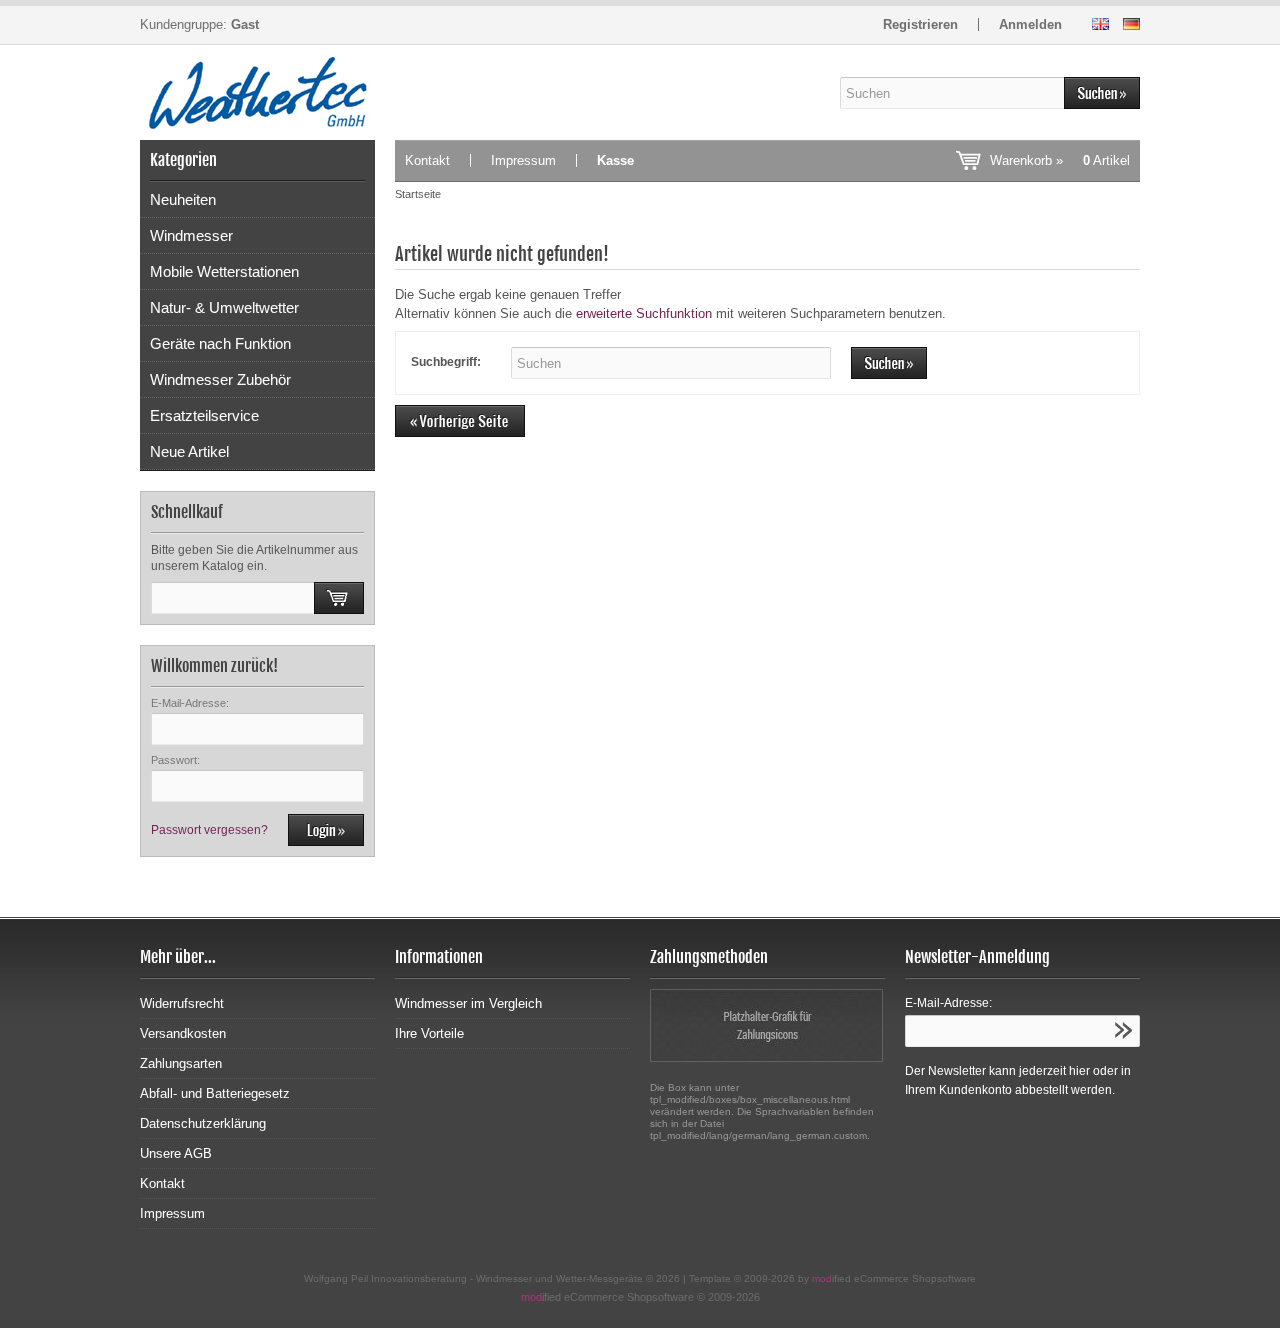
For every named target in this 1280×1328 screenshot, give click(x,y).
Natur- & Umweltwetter (224, 307)
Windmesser (191, 235)
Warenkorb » (1060, 160)
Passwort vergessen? (209, 830)
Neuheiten (183, 199)
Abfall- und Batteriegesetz (215, 1093)
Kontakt (427, 160)
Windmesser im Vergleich (468, 1003)
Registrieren (920, 24)
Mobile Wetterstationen (224, 271)
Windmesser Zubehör (220, 379)
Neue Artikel (189, 451)
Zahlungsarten (181, 1063)
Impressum (523, 160)
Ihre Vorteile (429, 1033)
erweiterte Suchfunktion (644, 313)
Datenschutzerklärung (203, 1123)
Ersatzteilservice (204, 415)
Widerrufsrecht (182, 1003)
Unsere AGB (176, 1153)
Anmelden (1030, 24)
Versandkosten (183, 1033)
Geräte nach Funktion (220, 343)
